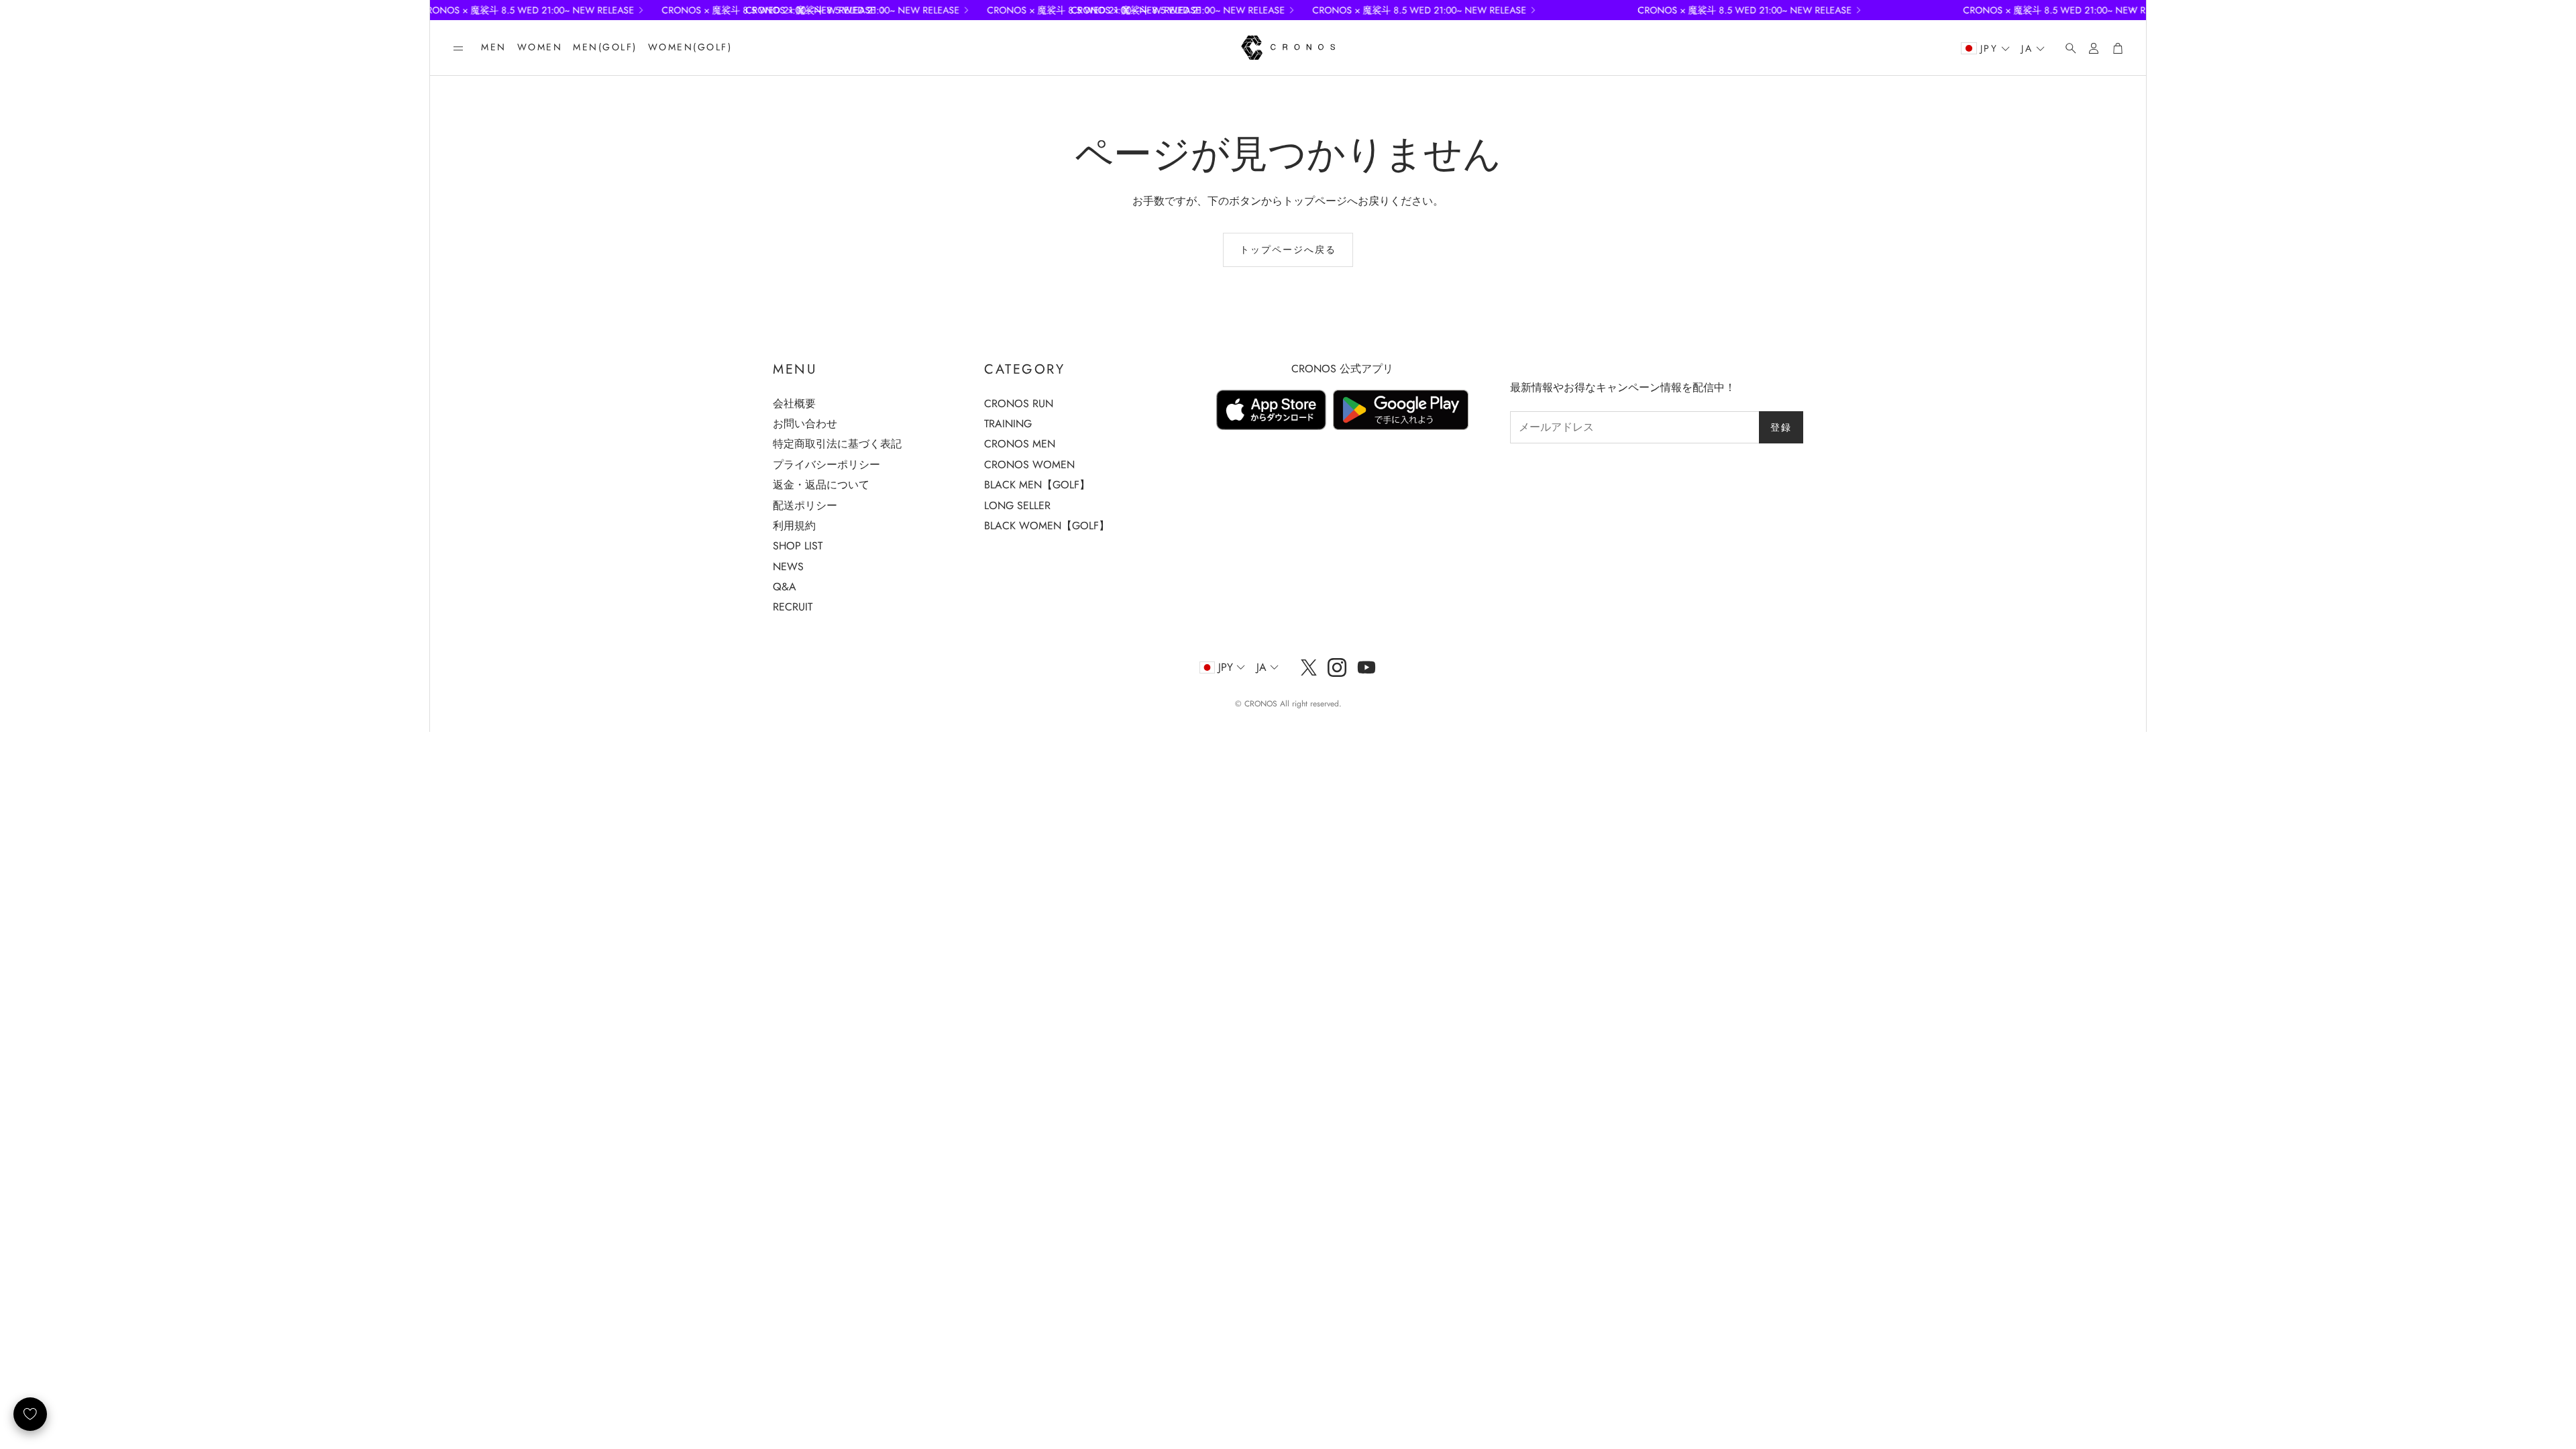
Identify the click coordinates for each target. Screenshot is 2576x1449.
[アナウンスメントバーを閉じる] (2133, 10)
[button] (458, 48)
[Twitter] (1309, 667)
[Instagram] (1337, 667)
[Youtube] (1366, 667)
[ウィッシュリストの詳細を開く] (30, 1414)
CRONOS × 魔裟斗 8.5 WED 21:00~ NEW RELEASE (1452, 10)
